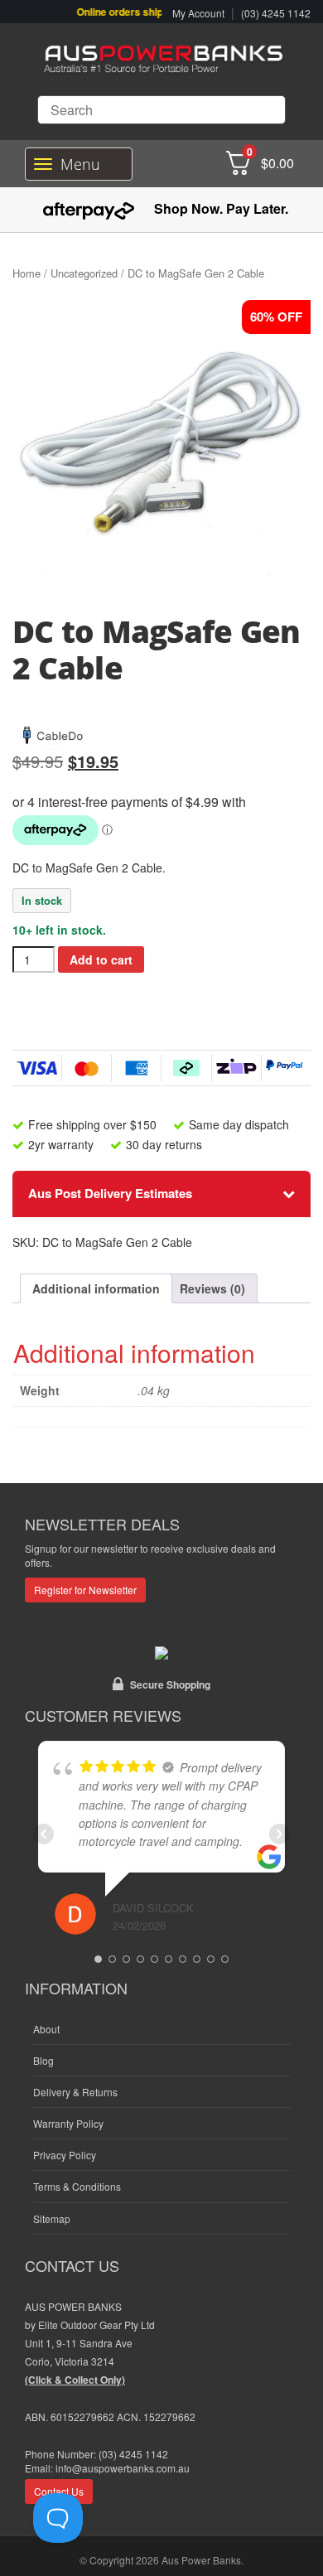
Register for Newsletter (85, 1590)
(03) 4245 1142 (276, 13)
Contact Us (59, 2491)
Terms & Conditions (77, 2186)
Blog (43, 2060)
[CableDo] (54, 733)
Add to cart (101, 959)
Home (27, 273)
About (46, 2029)
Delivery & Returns (75, 2092)
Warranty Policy (68, 2123)
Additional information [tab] (96, 1288)
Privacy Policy (65, 2155)
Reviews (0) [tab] (212, 1288)
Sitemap (52, 2218)
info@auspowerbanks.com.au (123, 2468)
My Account (198, 13)
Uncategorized (84, 273)
